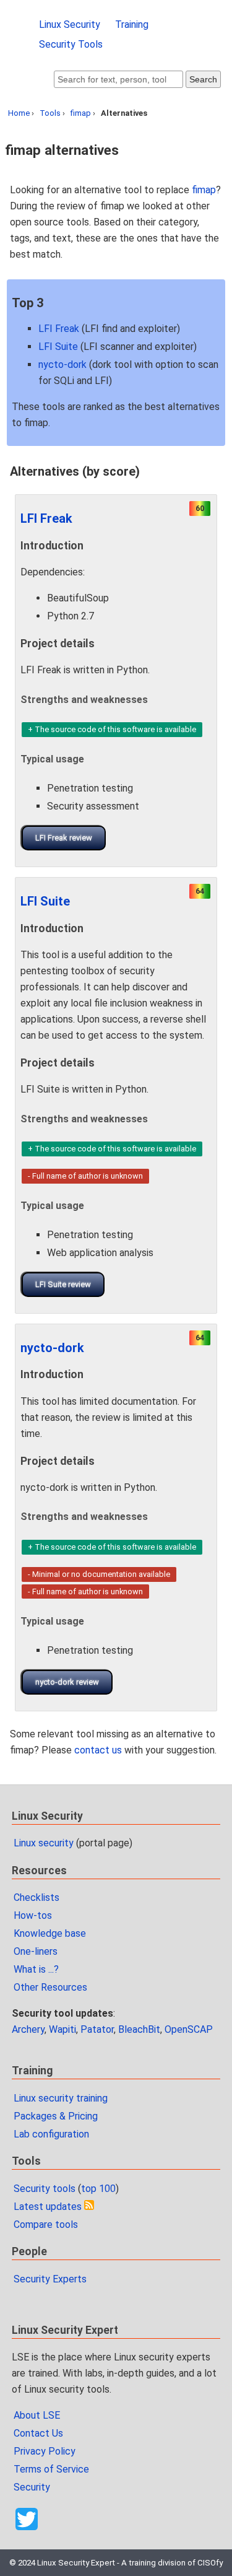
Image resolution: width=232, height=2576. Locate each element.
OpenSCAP (189, 2029)
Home (19, 113)
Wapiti (62, 2029)
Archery (28, 2029)
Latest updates (48, 2207)
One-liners (36, 1951)
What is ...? (36, 1969)
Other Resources (50, 1987)
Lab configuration (51, 2134)
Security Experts (50, 2279)
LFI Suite (58, 347)
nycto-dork (62, 365)
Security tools (45, 2189)
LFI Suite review (63, 1284)
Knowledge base (50, 1933)
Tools (50, 113)
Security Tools (71, 44)
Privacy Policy (45, 2451)
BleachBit (139, 2029)
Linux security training (61, 2098)
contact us (98, 1750)
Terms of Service (51, 2469)
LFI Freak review (64, 838)
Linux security (44, 1843)
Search (203, 79)
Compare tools (46, 2225)
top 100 (98, 2189)
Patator (97, 2029)
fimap (81, 113)
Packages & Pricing (56, 2116)
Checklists (37, 1897)
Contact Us (38, 2433)
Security (32, 2487)
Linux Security (70, 24)
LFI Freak (59, 329)
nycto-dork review (67, 1682)
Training (132, 24)
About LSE (37, 2415)
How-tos (33, 1915)
